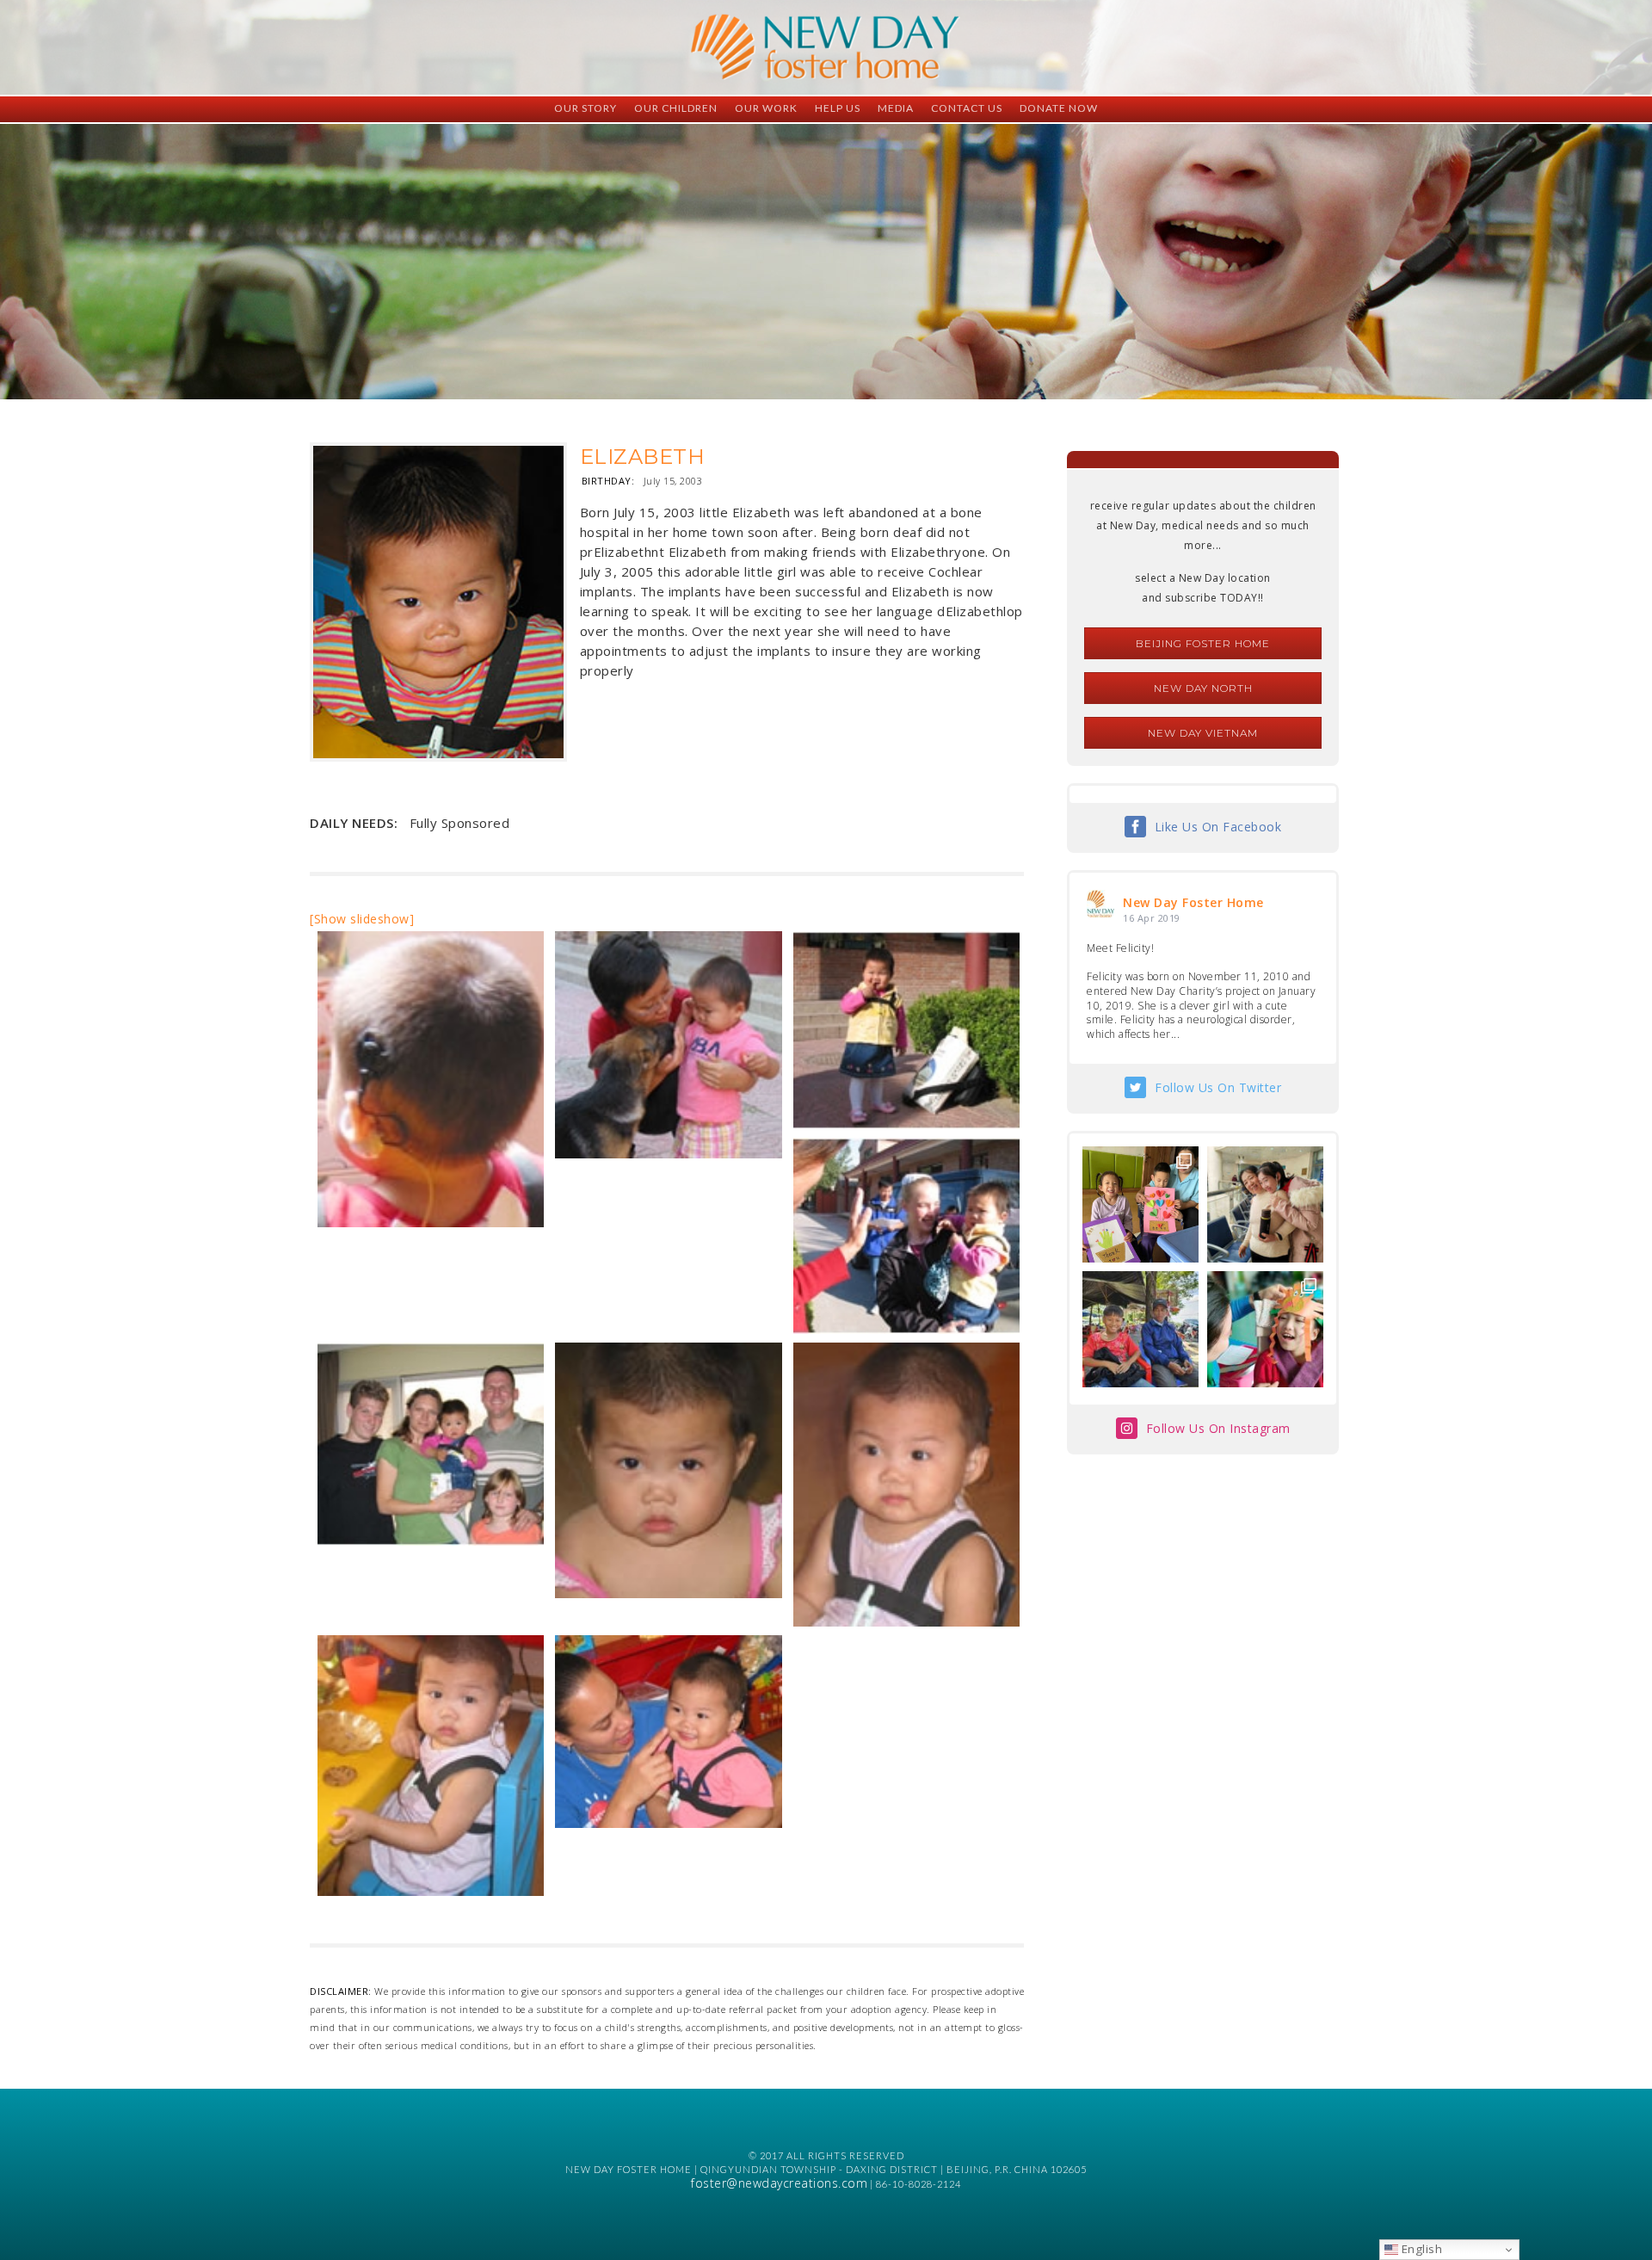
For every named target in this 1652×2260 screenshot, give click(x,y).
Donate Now (1059, 108)
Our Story (586, 108)
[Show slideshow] (362, 919)
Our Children (676, 108)
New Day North (1203, 688)
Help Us (838, 108)
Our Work (766, 108)
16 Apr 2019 (1152, 918)
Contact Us (967, 108)
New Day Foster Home (1193, 902)
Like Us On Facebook (1218, 827)
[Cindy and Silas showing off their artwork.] (1140, 1204)
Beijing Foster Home (1203, 643)
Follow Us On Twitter (1218, 1087)
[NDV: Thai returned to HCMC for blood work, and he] (1140, 1329)
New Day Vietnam (1203, 733)
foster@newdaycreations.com (779, 2183)
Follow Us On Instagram (1218, 1428)
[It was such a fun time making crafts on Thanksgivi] (1265, 1329)
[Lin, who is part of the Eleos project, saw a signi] (1265, 1204)
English (1420, 2249)
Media (896, 108)
